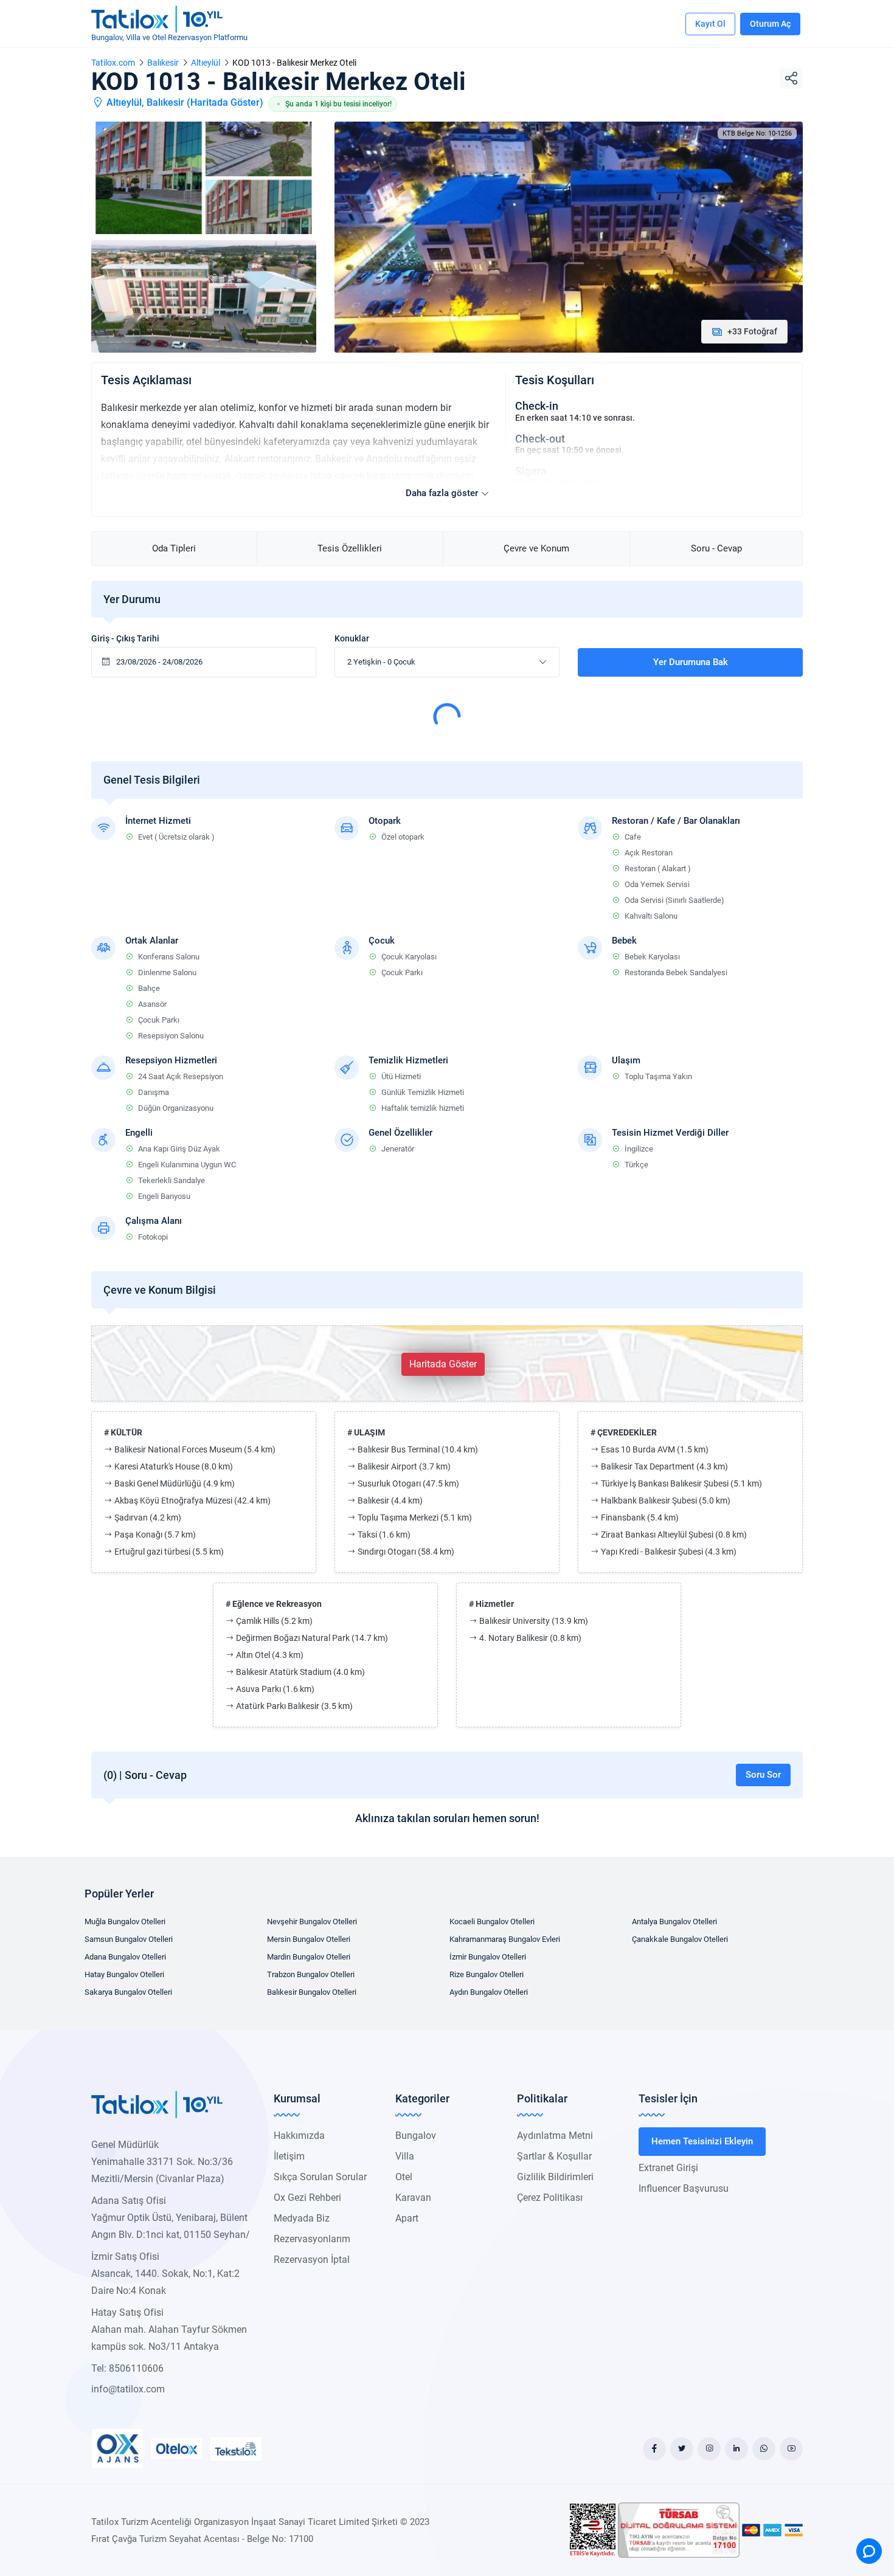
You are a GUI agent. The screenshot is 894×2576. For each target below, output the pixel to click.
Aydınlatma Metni (555, 2136)
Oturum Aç (770, 24)
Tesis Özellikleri (350, 548)
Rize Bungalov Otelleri (487, 1974)
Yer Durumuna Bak (691, 662)
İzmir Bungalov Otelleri (488, 1957)
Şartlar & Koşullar (554, 2156)
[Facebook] (654, 2449)
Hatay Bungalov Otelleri (124, 1974)
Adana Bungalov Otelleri (125, 1957)
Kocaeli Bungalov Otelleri (492, 1922)
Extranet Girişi (668, 2168)
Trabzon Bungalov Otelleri (311, 1974)
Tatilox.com (113, 63)
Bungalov (416, 2136)
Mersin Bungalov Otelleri (309, 1939)
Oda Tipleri (174, 548)
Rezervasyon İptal (312, 2260)
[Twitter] (682, 2449)
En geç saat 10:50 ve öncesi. (570, 450)
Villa (405, 2156)
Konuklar (352, 638)
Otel (404, 2177)
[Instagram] (709, 2449)
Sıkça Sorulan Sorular (320, 2177)
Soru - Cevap (716, 548)
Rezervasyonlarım (312, 2239)
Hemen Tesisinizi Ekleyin (702, 2141)
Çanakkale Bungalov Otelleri (680, 1939)
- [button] (381, 662)
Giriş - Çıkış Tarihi (125, 638)
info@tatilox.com (128, 2389)
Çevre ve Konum (536, 548)
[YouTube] (791, 2449)
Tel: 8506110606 (127, 2368)
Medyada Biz (302, 2218)
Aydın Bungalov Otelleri (489, 1992)
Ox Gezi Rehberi (307, 2198)
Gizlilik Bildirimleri (555, 2177)
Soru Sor (763, 1775)
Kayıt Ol (710, 24)
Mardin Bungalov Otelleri (309, 1957)
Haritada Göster (225, 102)
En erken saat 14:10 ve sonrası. (575, 418)
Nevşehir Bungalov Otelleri (312, 1922)
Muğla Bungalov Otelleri (125, 1922)
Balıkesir (163, 63)
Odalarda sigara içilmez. (562, 483)
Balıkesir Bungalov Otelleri (312, 1992)
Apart (407, 2218)
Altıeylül (206, 63)
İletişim (289, 2156)
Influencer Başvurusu (684, 2188)
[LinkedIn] (736, 2449)
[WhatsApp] (764, 2449)
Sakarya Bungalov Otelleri (128, 1992)
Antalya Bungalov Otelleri (674, 1922)
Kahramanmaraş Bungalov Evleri (505, 1939)
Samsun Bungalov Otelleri (129, 1939)
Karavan (413, 2198)
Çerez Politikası (550, 2198)
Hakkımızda (299, 2136)
